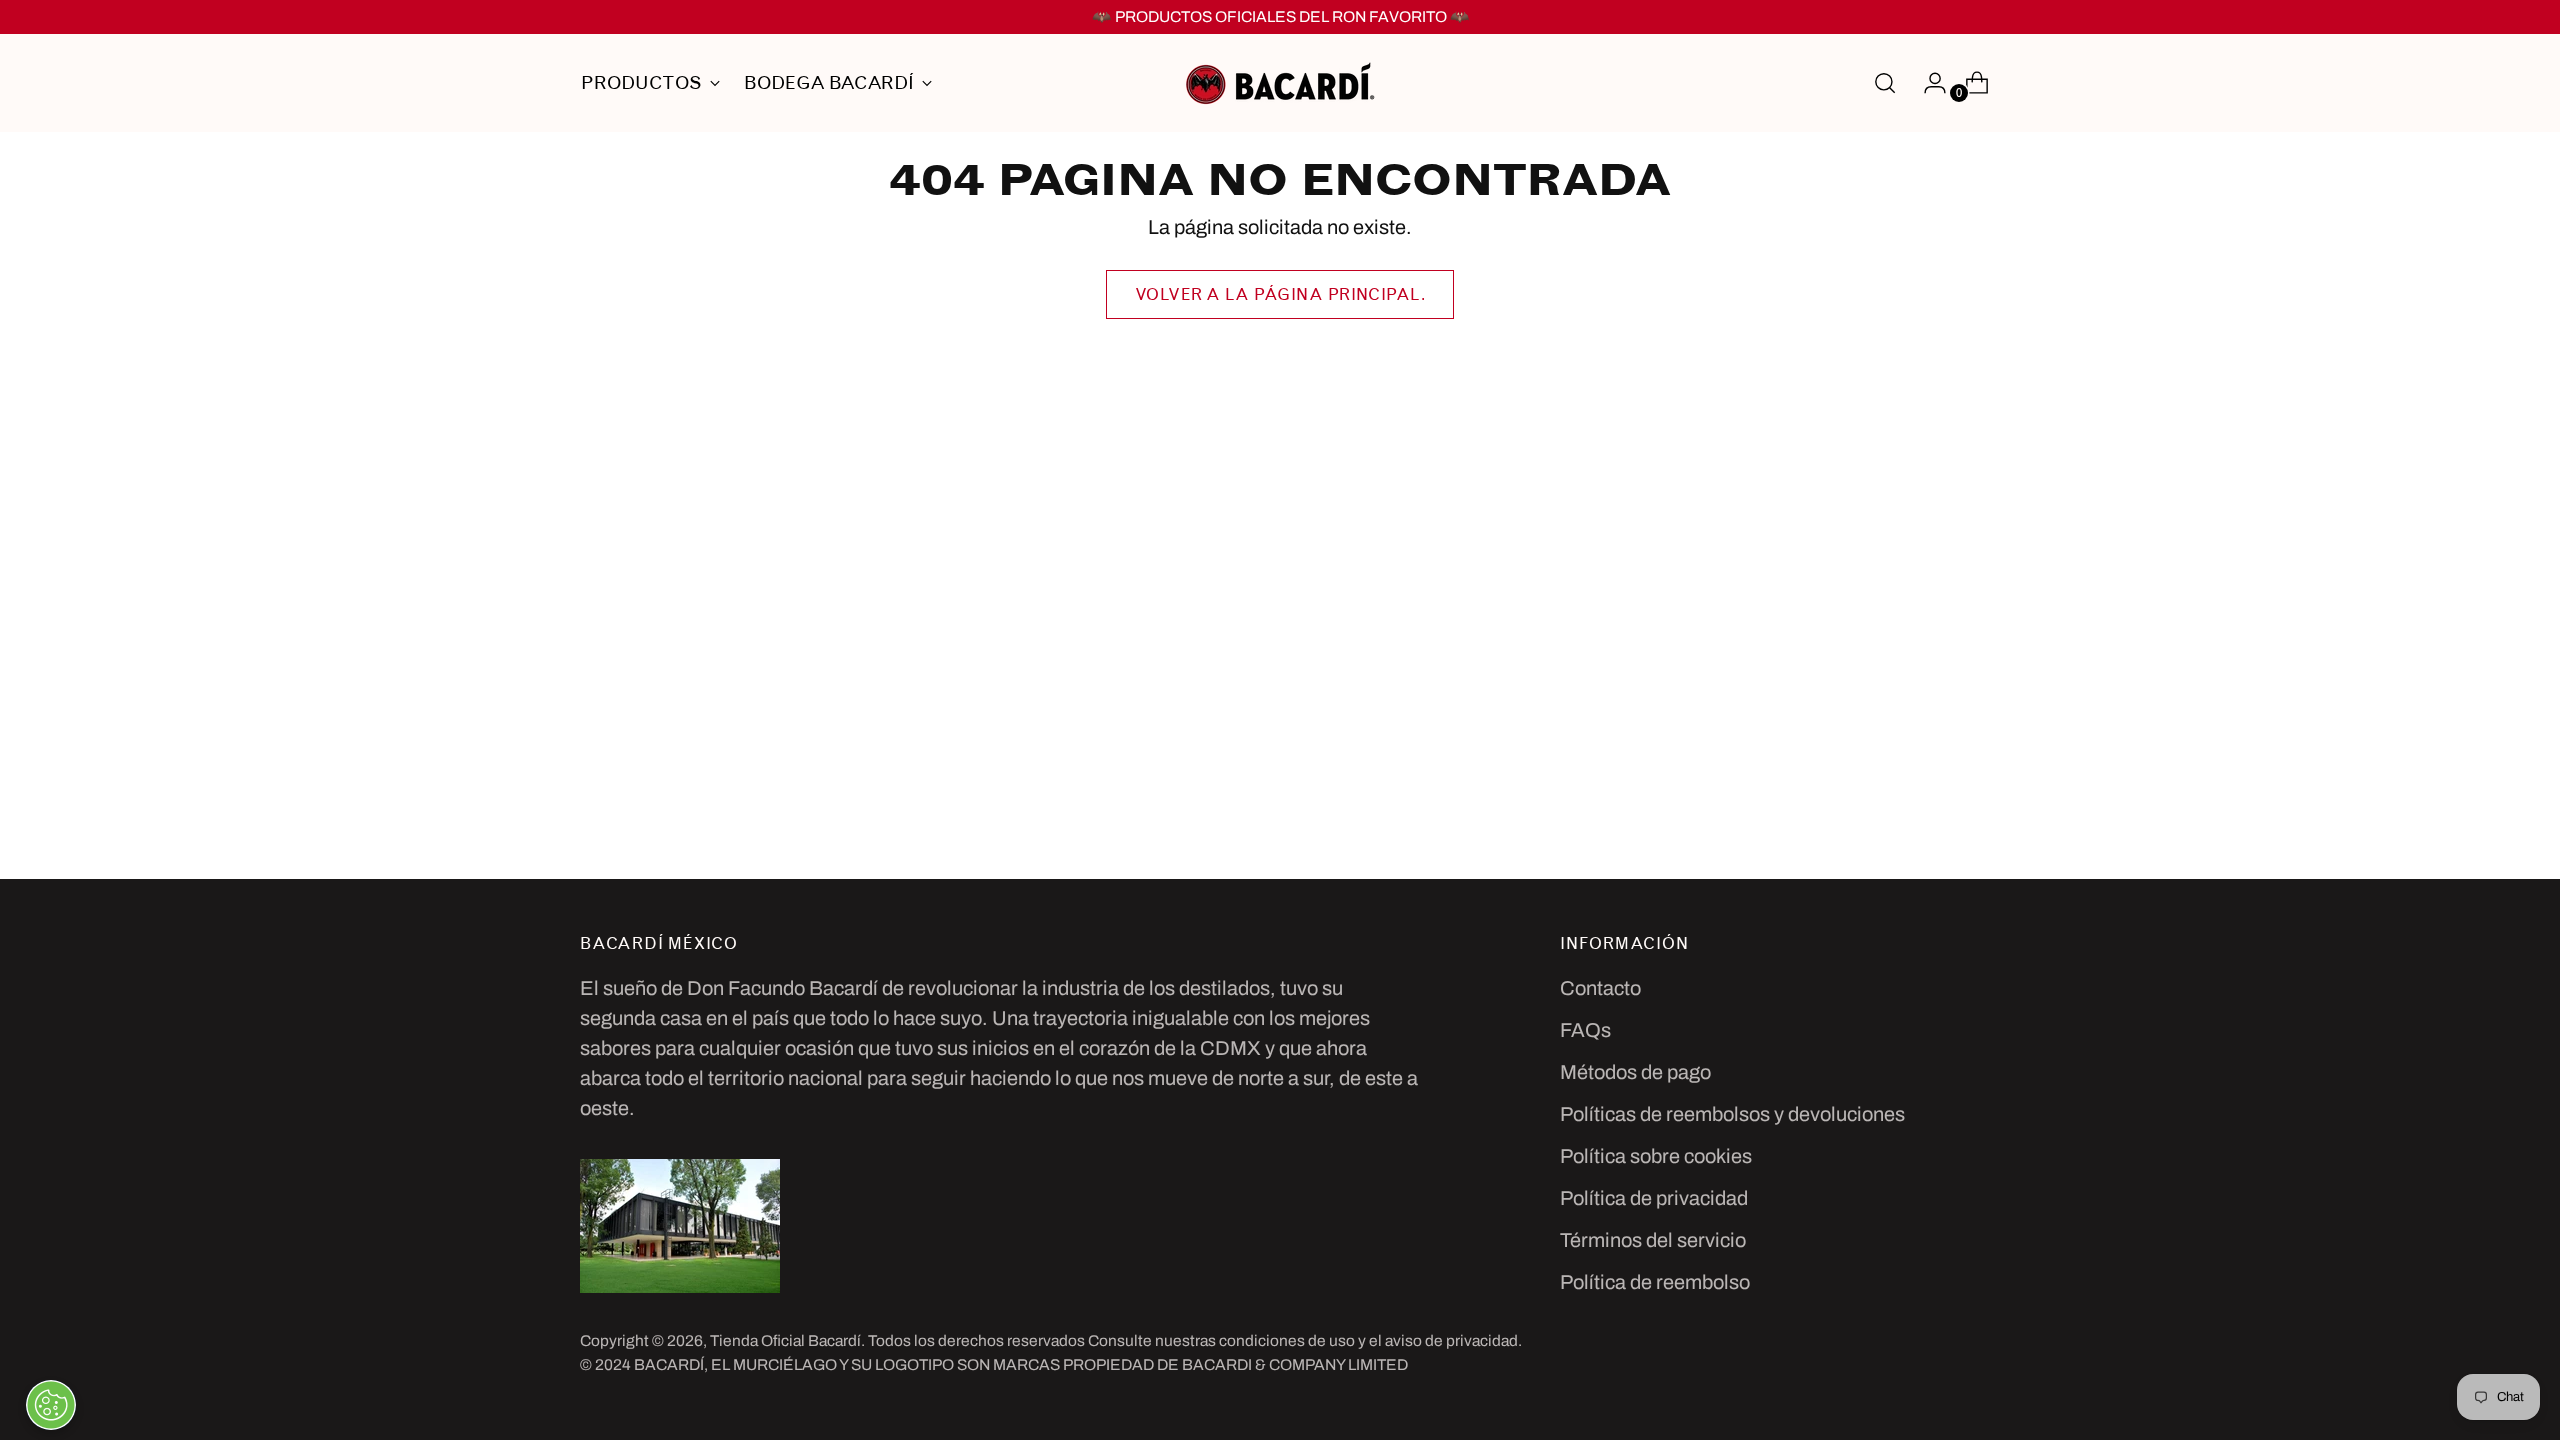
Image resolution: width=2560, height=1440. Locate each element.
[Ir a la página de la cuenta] (1927, 83)
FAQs (1585, 1030)
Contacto (1600, 988)
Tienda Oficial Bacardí (785, 1340)
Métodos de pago (1635, 1072)
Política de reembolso (1655, 1282)
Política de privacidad (1654, 1198)
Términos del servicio (1653, 1240)
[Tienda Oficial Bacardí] (1280, 83)
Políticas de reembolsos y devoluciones (1732, 1114)
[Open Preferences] (51, 1405)
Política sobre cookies (1656, 1156)
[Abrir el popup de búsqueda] (1885, 83)
